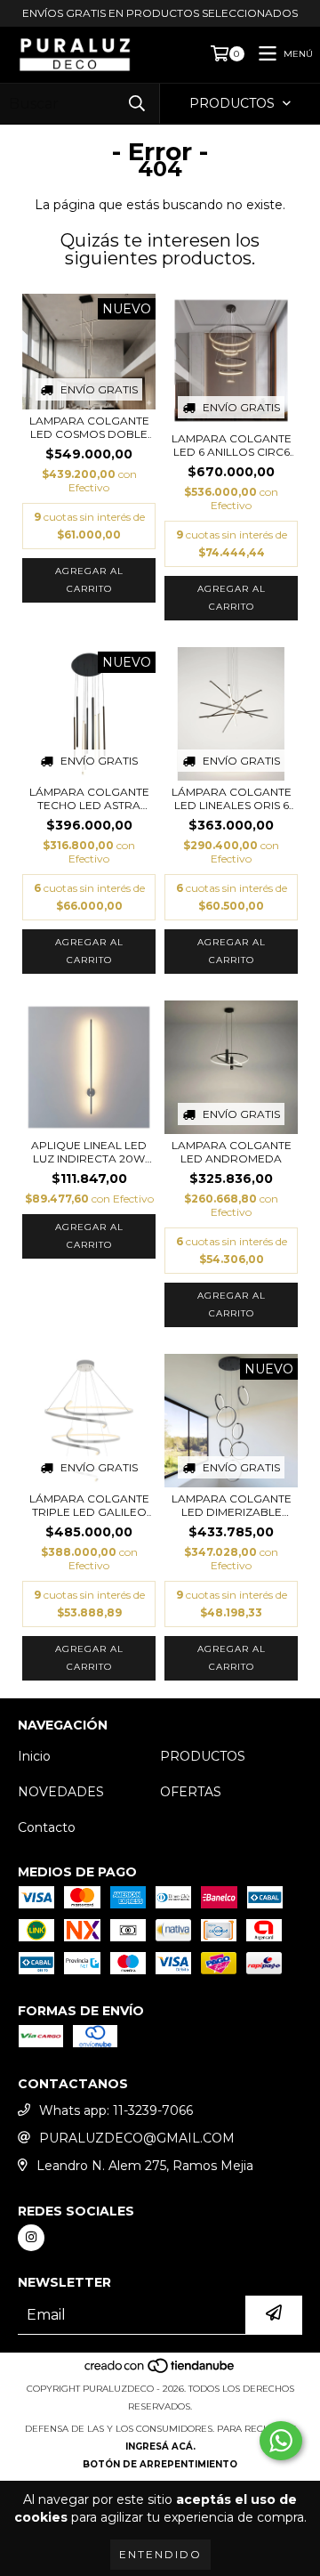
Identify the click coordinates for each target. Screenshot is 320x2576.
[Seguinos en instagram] (31, 2238)
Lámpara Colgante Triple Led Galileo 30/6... (89, 1505)
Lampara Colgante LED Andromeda (232, 1152)
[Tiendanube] (160, 2371)
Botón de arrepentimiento (160, 2464)
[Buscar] (137, 104)
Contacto (47, 1827)
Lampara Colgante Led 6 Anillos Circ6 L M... (232, 445)
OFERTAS (191, 1792)
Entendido (160, 2554)
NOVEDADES (61, 1792)
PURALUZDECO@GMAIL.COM (137, 2138)
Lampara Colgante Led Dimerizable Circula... (232, 1505)
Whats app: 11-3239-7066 (116, 2110)
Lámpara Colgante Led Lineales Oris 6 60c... (232, 798)
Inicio (34, 1756)
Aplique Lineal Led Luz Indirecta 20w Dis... (89, 1152)
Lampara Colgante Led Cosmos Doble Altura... (89, 427)
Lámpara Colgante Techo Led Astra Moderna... (89, 798)
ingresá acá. (160, 2446)
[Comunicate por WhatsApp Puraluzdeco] (281, 2441)
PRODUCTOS (203, 1756)
